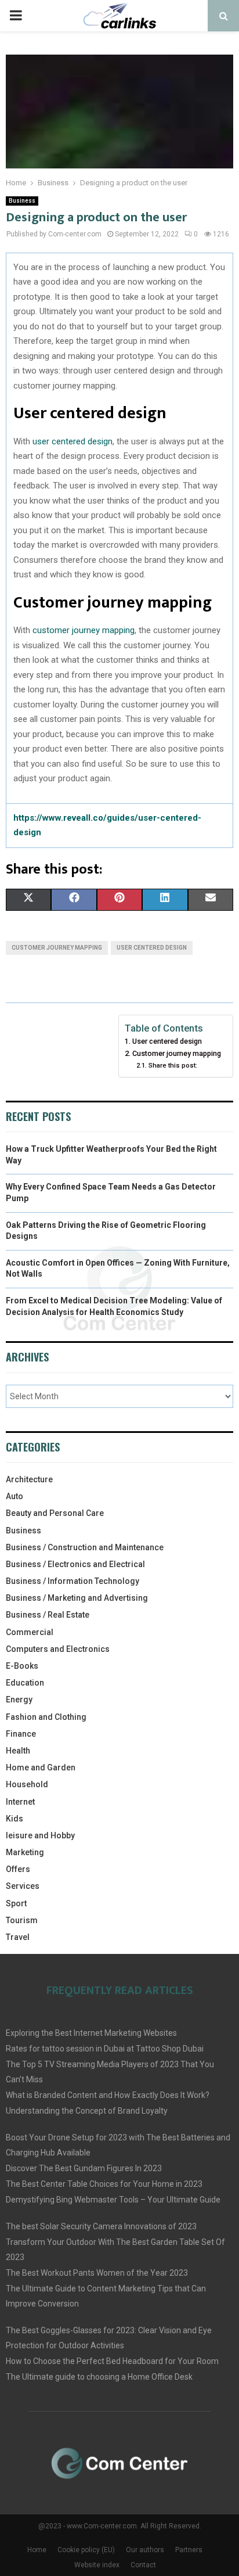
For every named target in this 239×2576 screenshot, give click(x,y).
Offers (18, 1869)
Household (27, 1784)
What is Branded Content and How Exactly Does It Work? (108, 2095)
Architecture (29, 1479)
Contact (143, 2565)
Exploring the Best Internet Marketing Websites (91, 2033)
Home (37, 2550)
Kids (15, 1819)
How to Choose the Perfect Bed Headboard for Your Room (112, 2361)
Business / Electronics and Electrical (75, 1564)
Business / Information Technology (73, 1581)
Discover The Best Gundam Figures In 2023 (84, 2168)
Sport (16, 1903)
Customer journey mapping (177, 1053)
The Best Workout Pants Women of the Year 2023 (97, 2273)
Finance (21, 1734)
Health (18, 1751)
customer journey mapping (84, 630)
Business (22, 201)
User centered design (167, 1041)
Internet (20, 1802)
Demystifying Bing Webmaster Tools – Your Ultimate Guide (113, 2200)
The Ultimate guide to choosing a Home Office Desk (99, 2377)
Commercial (30, 1632)
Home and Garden (41, 1767)
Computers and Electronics (58, 1649)
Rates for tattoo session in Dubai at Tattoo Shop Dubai (105, 2049)
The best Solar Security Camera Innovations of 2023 (101, 2226)
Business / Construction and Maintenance (85, 1547)
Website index (97, 2565)
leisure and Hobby (40, 1835)
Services (23, 1886)
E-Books (22, 1666)
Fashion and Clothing (46, 1717)
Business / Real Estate (48, 1615)
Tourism (22, 1920)
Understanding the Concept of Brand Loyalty (87, 2111)
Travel (18, 1937)
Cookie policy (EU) (86, 2550)
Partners (189, 2550)
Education (25, 1683)
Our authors (145, 2550)
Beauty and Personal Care (55, 1513)
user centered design (73, 441)
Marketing (25, 1852)
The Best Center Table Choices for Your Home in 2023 (104, 2184)
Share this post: (173, 1065)
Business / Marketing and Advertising (77, 1598)
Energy (19, 1700)
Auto (15, 1496)
